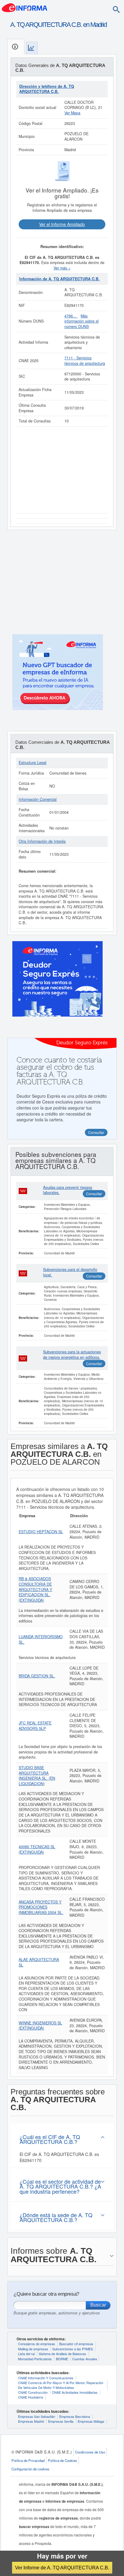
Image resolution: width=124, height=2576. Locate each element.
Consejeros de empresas (37, 2344)
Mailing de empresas (33, 2349)
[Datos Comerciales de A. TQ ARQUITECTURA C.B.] (32, 48)
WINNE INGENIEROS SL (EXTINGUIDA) (40, 2026)
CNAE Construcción (33, 2392)
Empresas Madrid (31, 2421)
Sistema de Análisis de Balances (62, 2354)
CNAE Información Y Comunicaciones (46, 2378)
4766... (71, 316)
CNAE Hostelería (31, 2397)
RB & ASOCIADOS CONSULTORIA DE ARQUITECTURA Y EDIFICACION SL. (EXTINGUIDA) (35, 1589)
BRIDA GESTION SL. (37, 1676)
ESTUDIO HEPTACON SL (41, 1532)
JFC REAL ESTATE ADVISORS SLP (35, 1726)
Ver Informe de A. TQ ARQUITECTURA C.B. (62, 2568)
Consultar (94, 1194)
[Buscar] (116, 9)
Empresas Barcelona (75, 2416)
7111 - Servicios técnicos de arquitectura (85, 361)
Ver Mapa (72, 113)
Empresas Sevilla (61, 2421)
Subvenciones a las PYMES (73, 2349)
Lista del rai (26, 2354)
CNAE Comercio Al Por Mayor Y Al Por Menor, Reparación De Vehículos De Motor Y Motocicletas (61, 2385)
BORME (62, 2359)
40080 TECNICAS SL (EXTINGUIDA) (37, 1849)
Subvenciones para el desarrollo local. (70, 1272)
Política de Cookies (62, 2460)
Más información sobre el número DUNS (82, 321)
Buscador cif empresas (76, 2344)
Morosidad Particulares (35, 2359)
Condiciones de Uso (90, 2452)
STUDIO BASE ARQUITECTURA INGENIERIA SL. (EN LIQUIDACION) (37, 1776)
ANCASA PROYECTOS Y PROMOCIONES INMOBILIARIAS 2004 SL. (41, 1907)
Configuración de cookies (30, 2469)
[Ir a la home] (25, 7)
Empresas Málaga (91, 2421)
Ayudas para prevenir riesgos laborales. (68, 1190)
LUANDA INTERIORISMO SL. (41, 1639)
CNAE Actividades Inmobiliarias (75, 2392)
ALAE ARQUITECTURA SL (39, 1962)
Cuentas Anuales (85, 2359)
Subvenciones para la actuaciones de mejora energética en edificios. (72, 1355)
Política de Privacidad (28, 2460)
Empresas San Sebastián (37, 2416)
